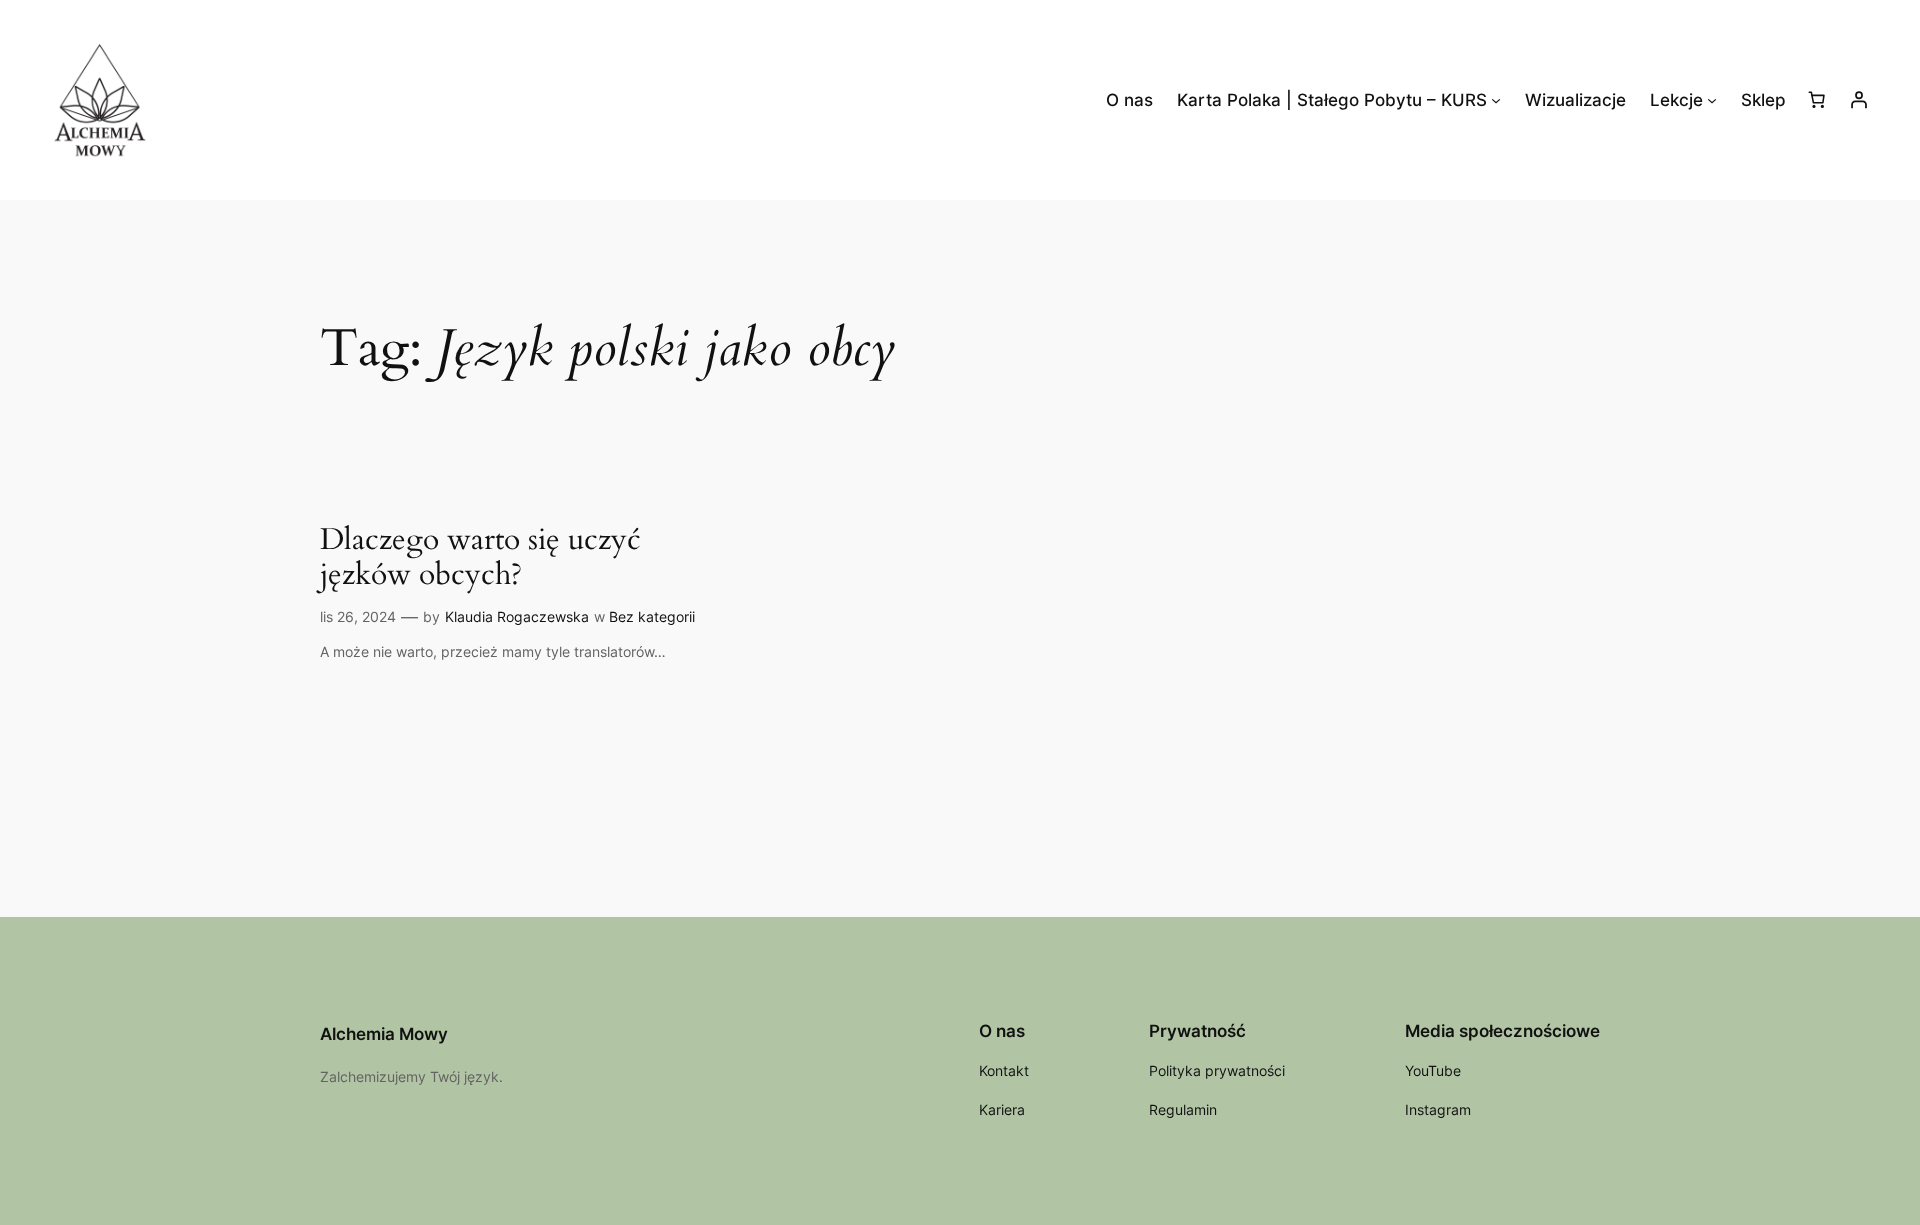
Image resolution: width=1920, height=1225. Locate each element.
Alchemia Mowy (384, 1034)
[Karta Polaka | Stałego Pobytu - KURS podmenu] (1496, 100)
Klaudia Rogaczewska (517, 616)
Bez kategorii (652, 616)
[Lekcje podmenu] (1712, 100)
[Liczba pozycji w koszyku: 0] (1817, 100)
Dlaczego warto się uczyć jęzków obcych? (480, 558)
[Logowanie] (1859, 100)
